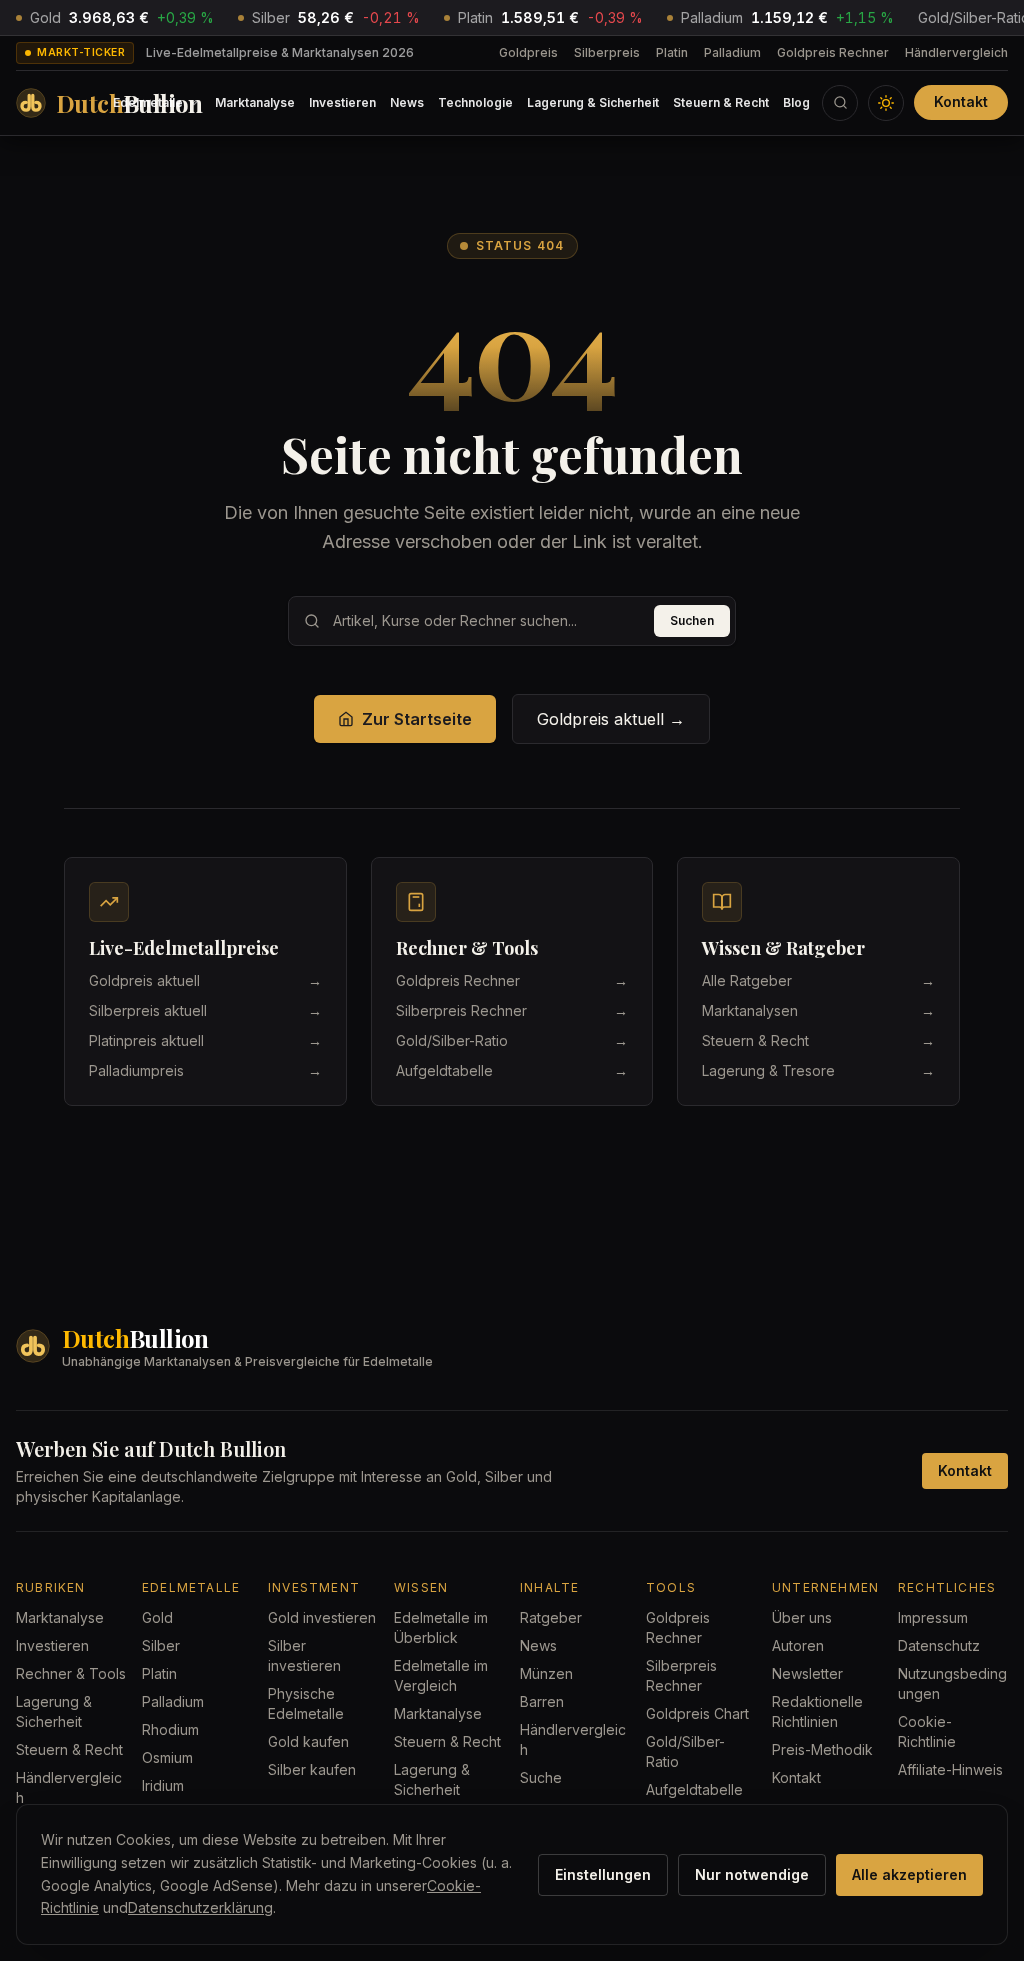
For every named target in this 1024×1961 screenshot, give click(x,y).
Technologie (475, 102)
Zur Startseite (417, 719)
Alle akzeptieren (909, 1874)
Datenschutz (939, 1645)
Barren (542, 1701)
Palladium (732, 52)
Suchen (692, 620)
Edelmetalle (148, 102)
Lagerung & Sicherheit (593, 102)
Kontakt (961, 101)
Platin (672, 52)
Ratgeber (551, 1617)
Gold (157, 1617)
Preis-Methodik (822, 1749)
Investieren (342, 102)
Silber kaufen (312, 1769)
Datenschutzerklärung (200, 1907)
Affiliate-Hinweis (950, 1769)
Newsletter (807, 1673)
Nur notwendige (752, 1874)
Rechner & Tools (71, 1673)
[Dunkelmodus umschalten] (886, 103)
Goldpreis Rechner (833, 52)
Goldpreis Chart (697, 1713)
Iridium (163, 1785)
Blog (796, 102)
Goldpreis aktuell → (611, 719)
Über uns (802, 1617)
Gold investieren (322, 1617)
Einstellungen (603, 1874)
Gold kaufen (308, 1741)
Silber (161, 1645)
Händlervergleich (956, 52)
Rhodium (170, 1729)
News (407, 102)
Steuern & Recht (721, 102)
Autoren (798, 1645)
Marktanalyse (255, 102)
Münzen (546, 1673)
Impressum (933, 1617)
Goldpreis (528, 52)
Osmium (167, 1757)
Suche (541, 1777)
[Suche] (840, 103)
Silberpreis (607, 52)
